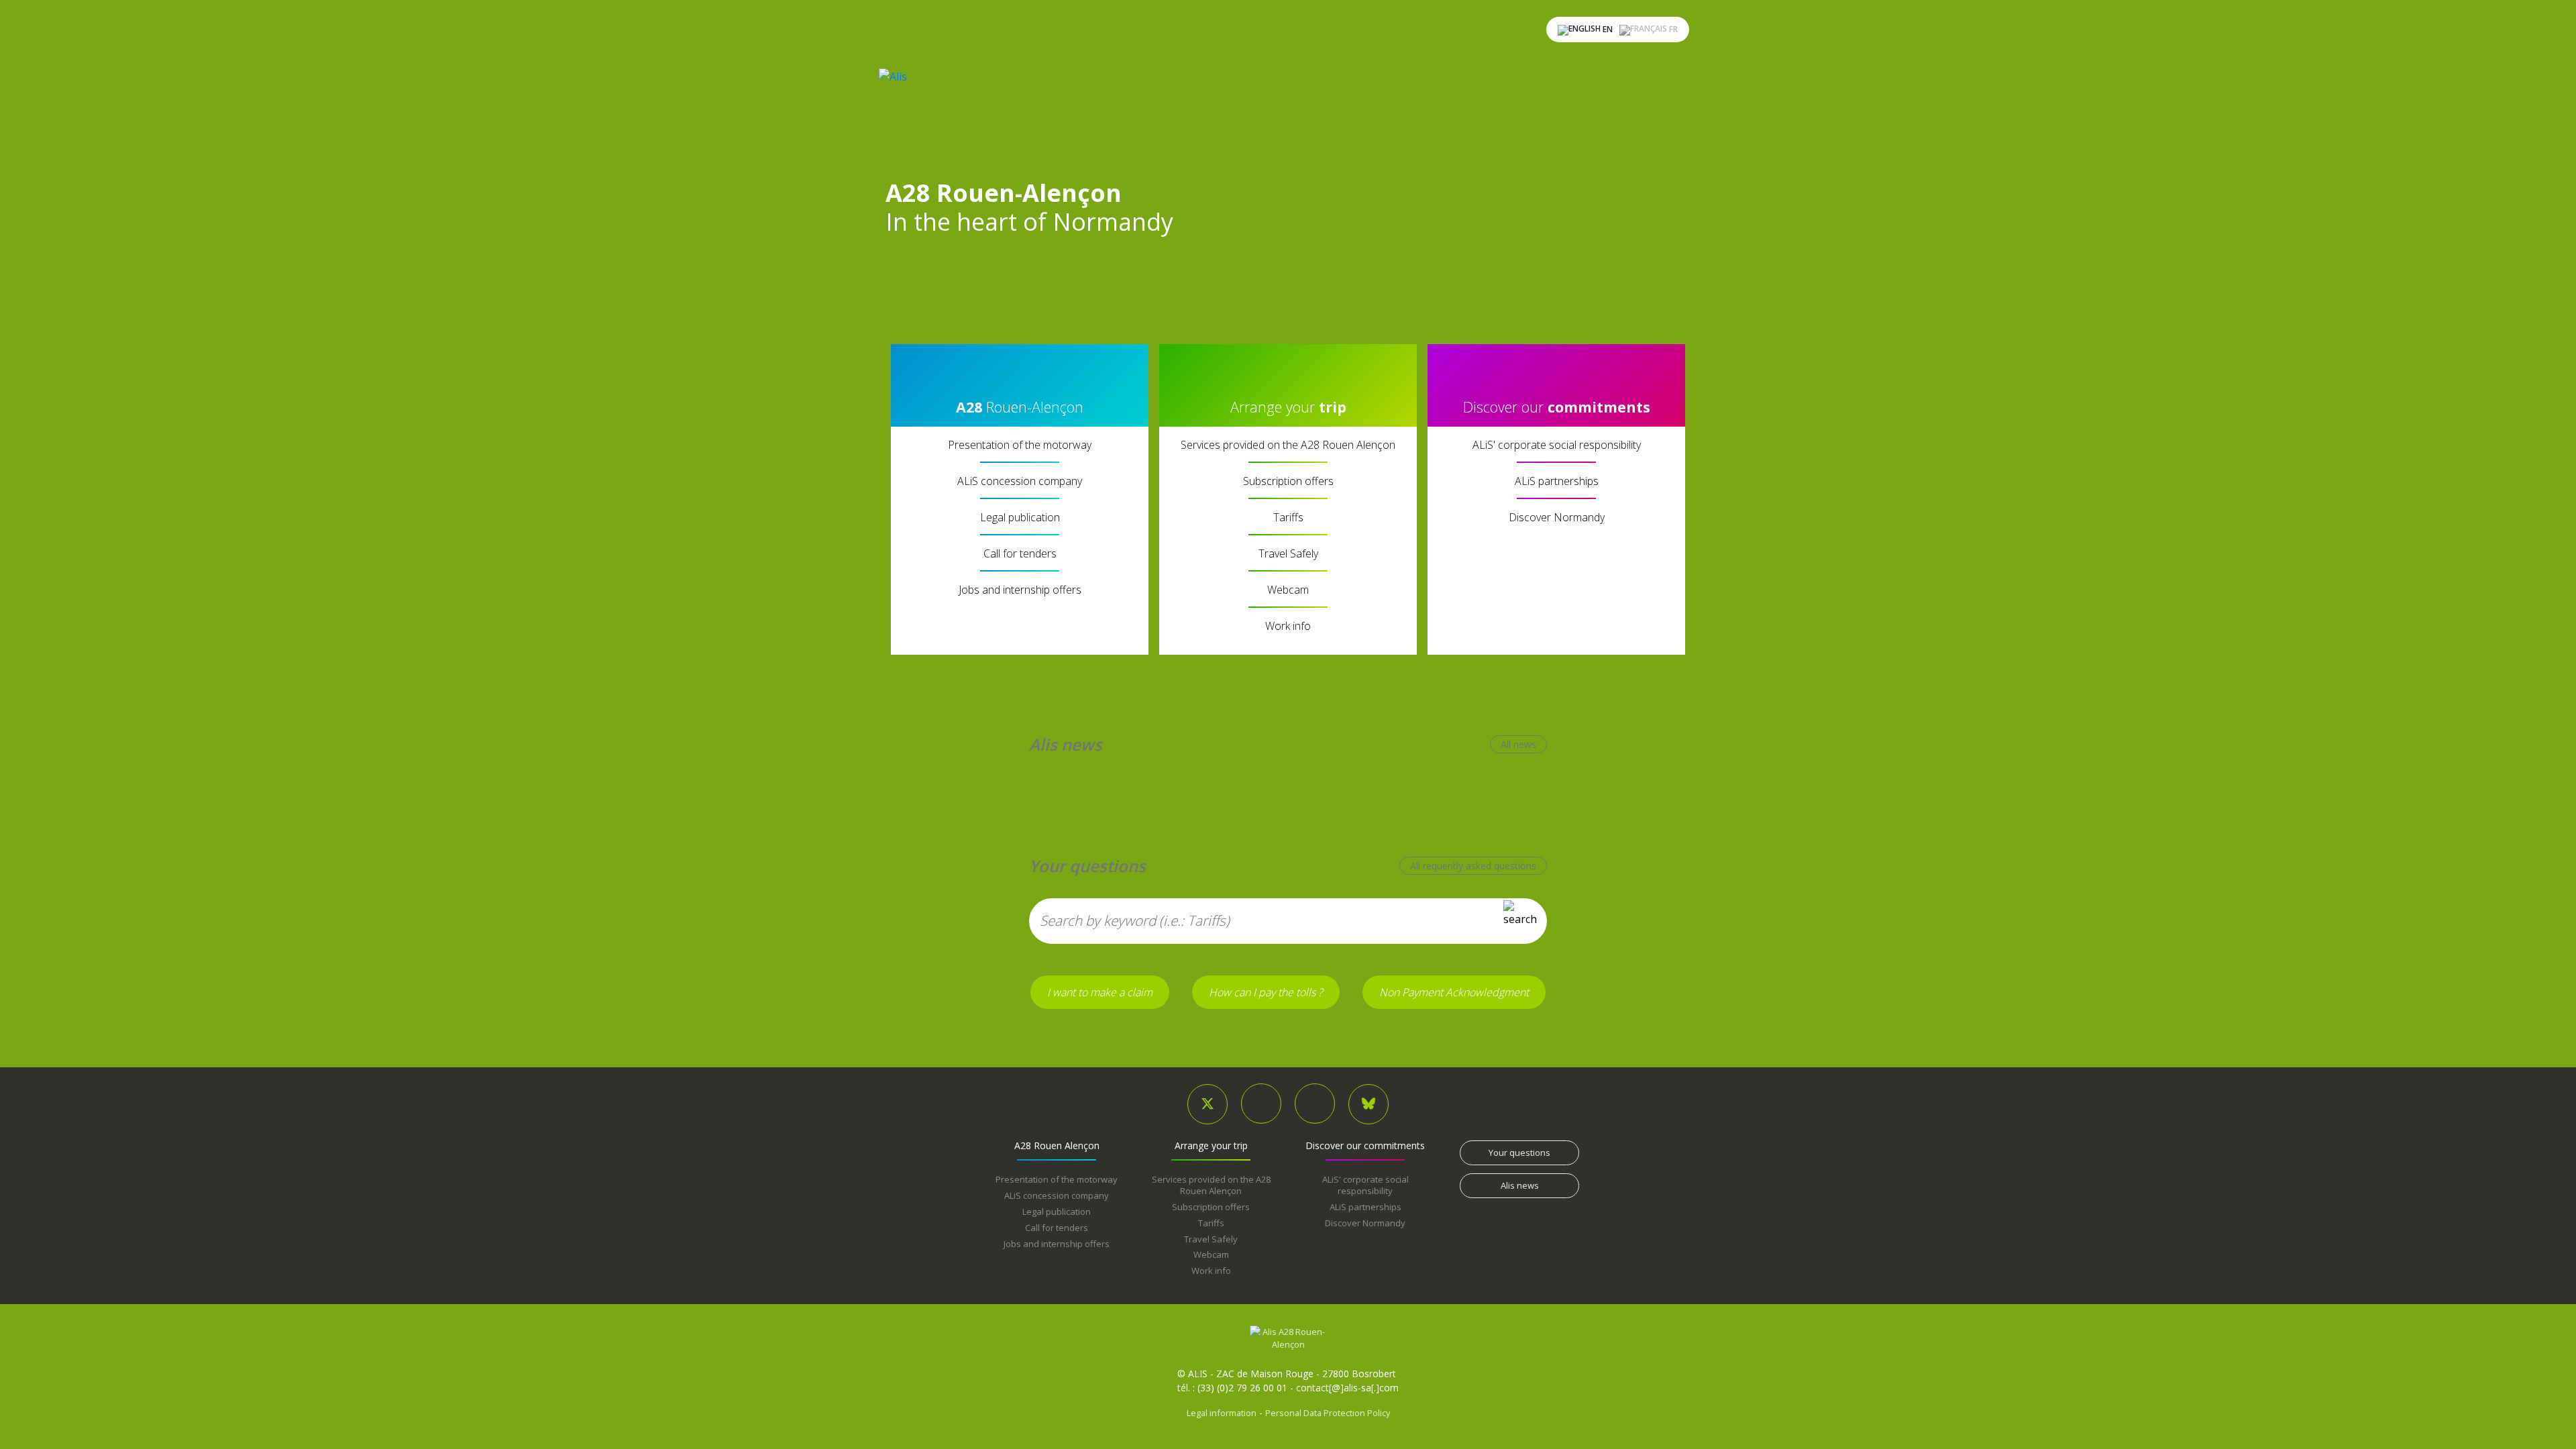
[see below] (982, 284)
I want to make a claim (1100, 992)
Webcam (1288, 590)
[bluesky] (1368, 1104)
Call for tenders (1020, 553)
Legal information (1222, 1413)
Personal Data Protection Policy (1328, 1413)
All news (1518, 744)
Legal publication (1020, 517)
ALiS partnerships (1557, 481)
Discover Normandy (1557, 517)
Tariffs (1288, 517)
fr (1672, 29)
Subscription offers (1288, 481)
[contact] (1315, 1104)
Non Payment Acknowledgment (1454, 992)
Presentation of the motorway (1020, 445)
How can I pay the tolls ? (1266, 992)
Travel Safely (1288, 553)
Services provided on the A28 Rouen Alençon (1288, 445)
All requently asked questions (1473, 866)
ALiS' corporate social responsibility (1557, 445)
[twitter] (1207, 1104)
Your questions (1519, 1152)
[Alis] (1010, 116)
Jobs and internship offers (1020, 590)
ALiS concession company (1020, 481)
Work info (1288, 626)
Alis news (1520, 1185)
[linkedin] (1261, 1104)
